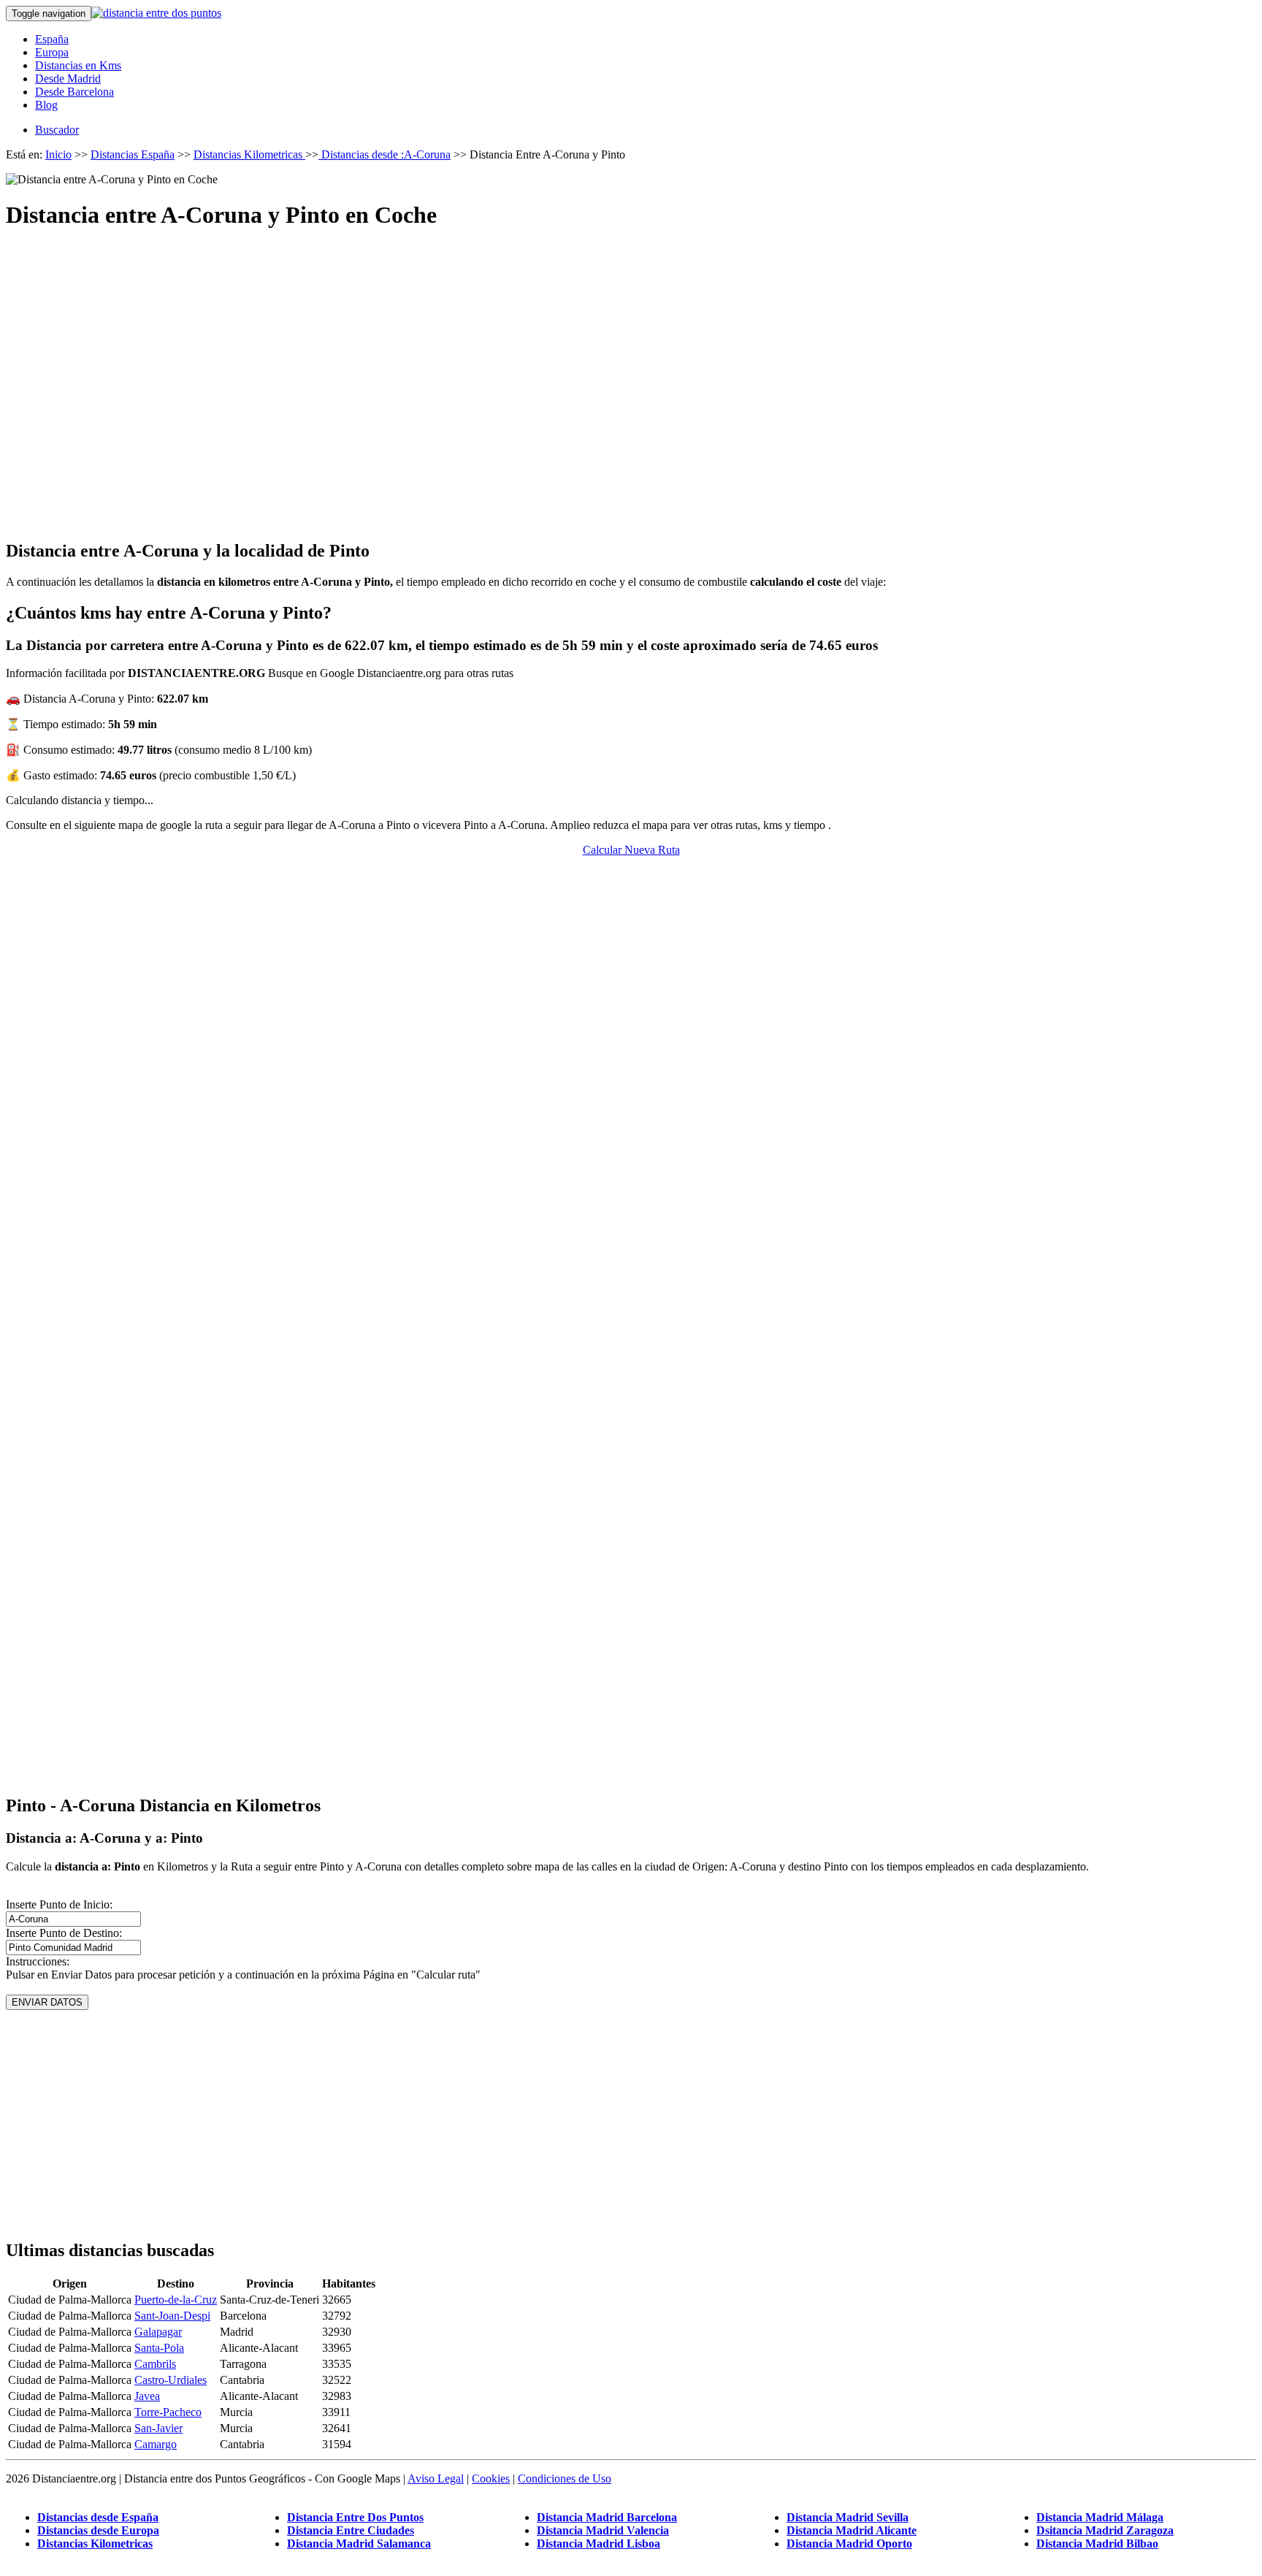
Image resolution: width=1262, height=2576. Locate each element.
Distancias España (133, 154)
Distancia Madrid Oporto (849, 2543)
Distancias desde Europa (98, 2530)
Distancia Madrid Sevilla (848, 2517)
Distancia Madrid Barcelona (607, 2517)
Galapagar (158, 2332)
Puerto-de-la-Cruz (176, 2300)
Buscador (57, 130)
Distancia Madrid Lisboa (599, 2543)
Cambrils (155, 2364)
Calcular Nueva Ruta (631, 850)
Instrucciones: (38, 1961)
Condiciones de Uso (565, 2478)
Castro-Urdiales (171, 2380)
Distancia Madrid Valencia (603, 2530)
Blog (46, 105)
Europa (52, 52)
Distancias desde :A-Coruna (385, 154)
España (52, 39)
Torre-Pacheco (168, 2412)
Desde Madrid (68, 79)
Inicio (58, 154)
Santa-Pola (159, 2348)
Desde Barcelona (74, 92)
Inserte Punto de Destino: (64, 1933)
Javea (147, 2396)
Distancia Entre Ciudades (351, 2530)
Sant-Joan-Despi (172, 2316)
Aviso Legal (436, 2478)
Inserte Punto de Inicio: (59, 1904)
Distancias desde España (98, 2517)
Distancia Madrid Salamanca (359, 2543)
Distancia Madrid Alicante (852, 2530)
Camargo (156, 2444)
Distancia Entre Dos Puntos (355, 2517)
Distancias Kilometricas (249, 154)
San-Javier (158, 2428)
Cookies (491, 2478)
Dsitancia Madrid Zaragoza (1105, 2530)
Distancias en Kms (78, 65)
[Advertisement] (631, 372)
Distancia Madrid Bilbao (1097, 2543)
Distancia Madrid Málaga (1100, 2517)
